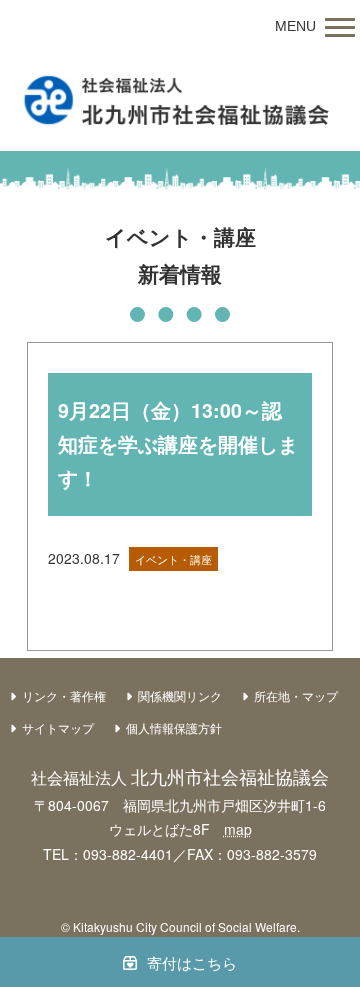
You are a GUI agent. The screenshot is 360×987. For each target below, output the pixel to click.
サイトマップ (58, 727)
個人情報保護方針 (174, 727)
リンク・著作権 (64, 695)
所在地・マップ (296, 695)
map (238, 829)
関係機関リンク (180, 695)
